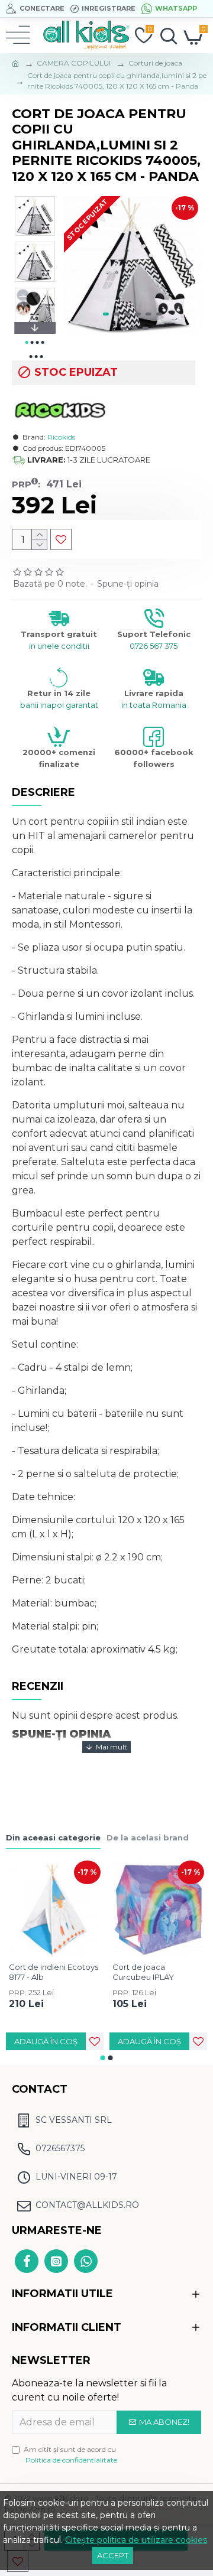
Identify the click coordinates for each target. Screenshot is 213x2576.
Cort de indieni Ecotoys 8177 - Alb (54, 1972)
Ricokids (61, 437)
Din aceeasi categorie (53, 1837)
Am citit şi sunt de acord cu (70, 2455)
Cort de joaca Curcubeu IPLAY (143, 1972)
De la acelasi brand (148, 1837)
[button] (76, 265)
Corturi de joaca (155, 63)
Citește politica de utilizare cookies (136, 2540)
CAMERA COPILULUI (74, 63)
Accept (113, 2555)
